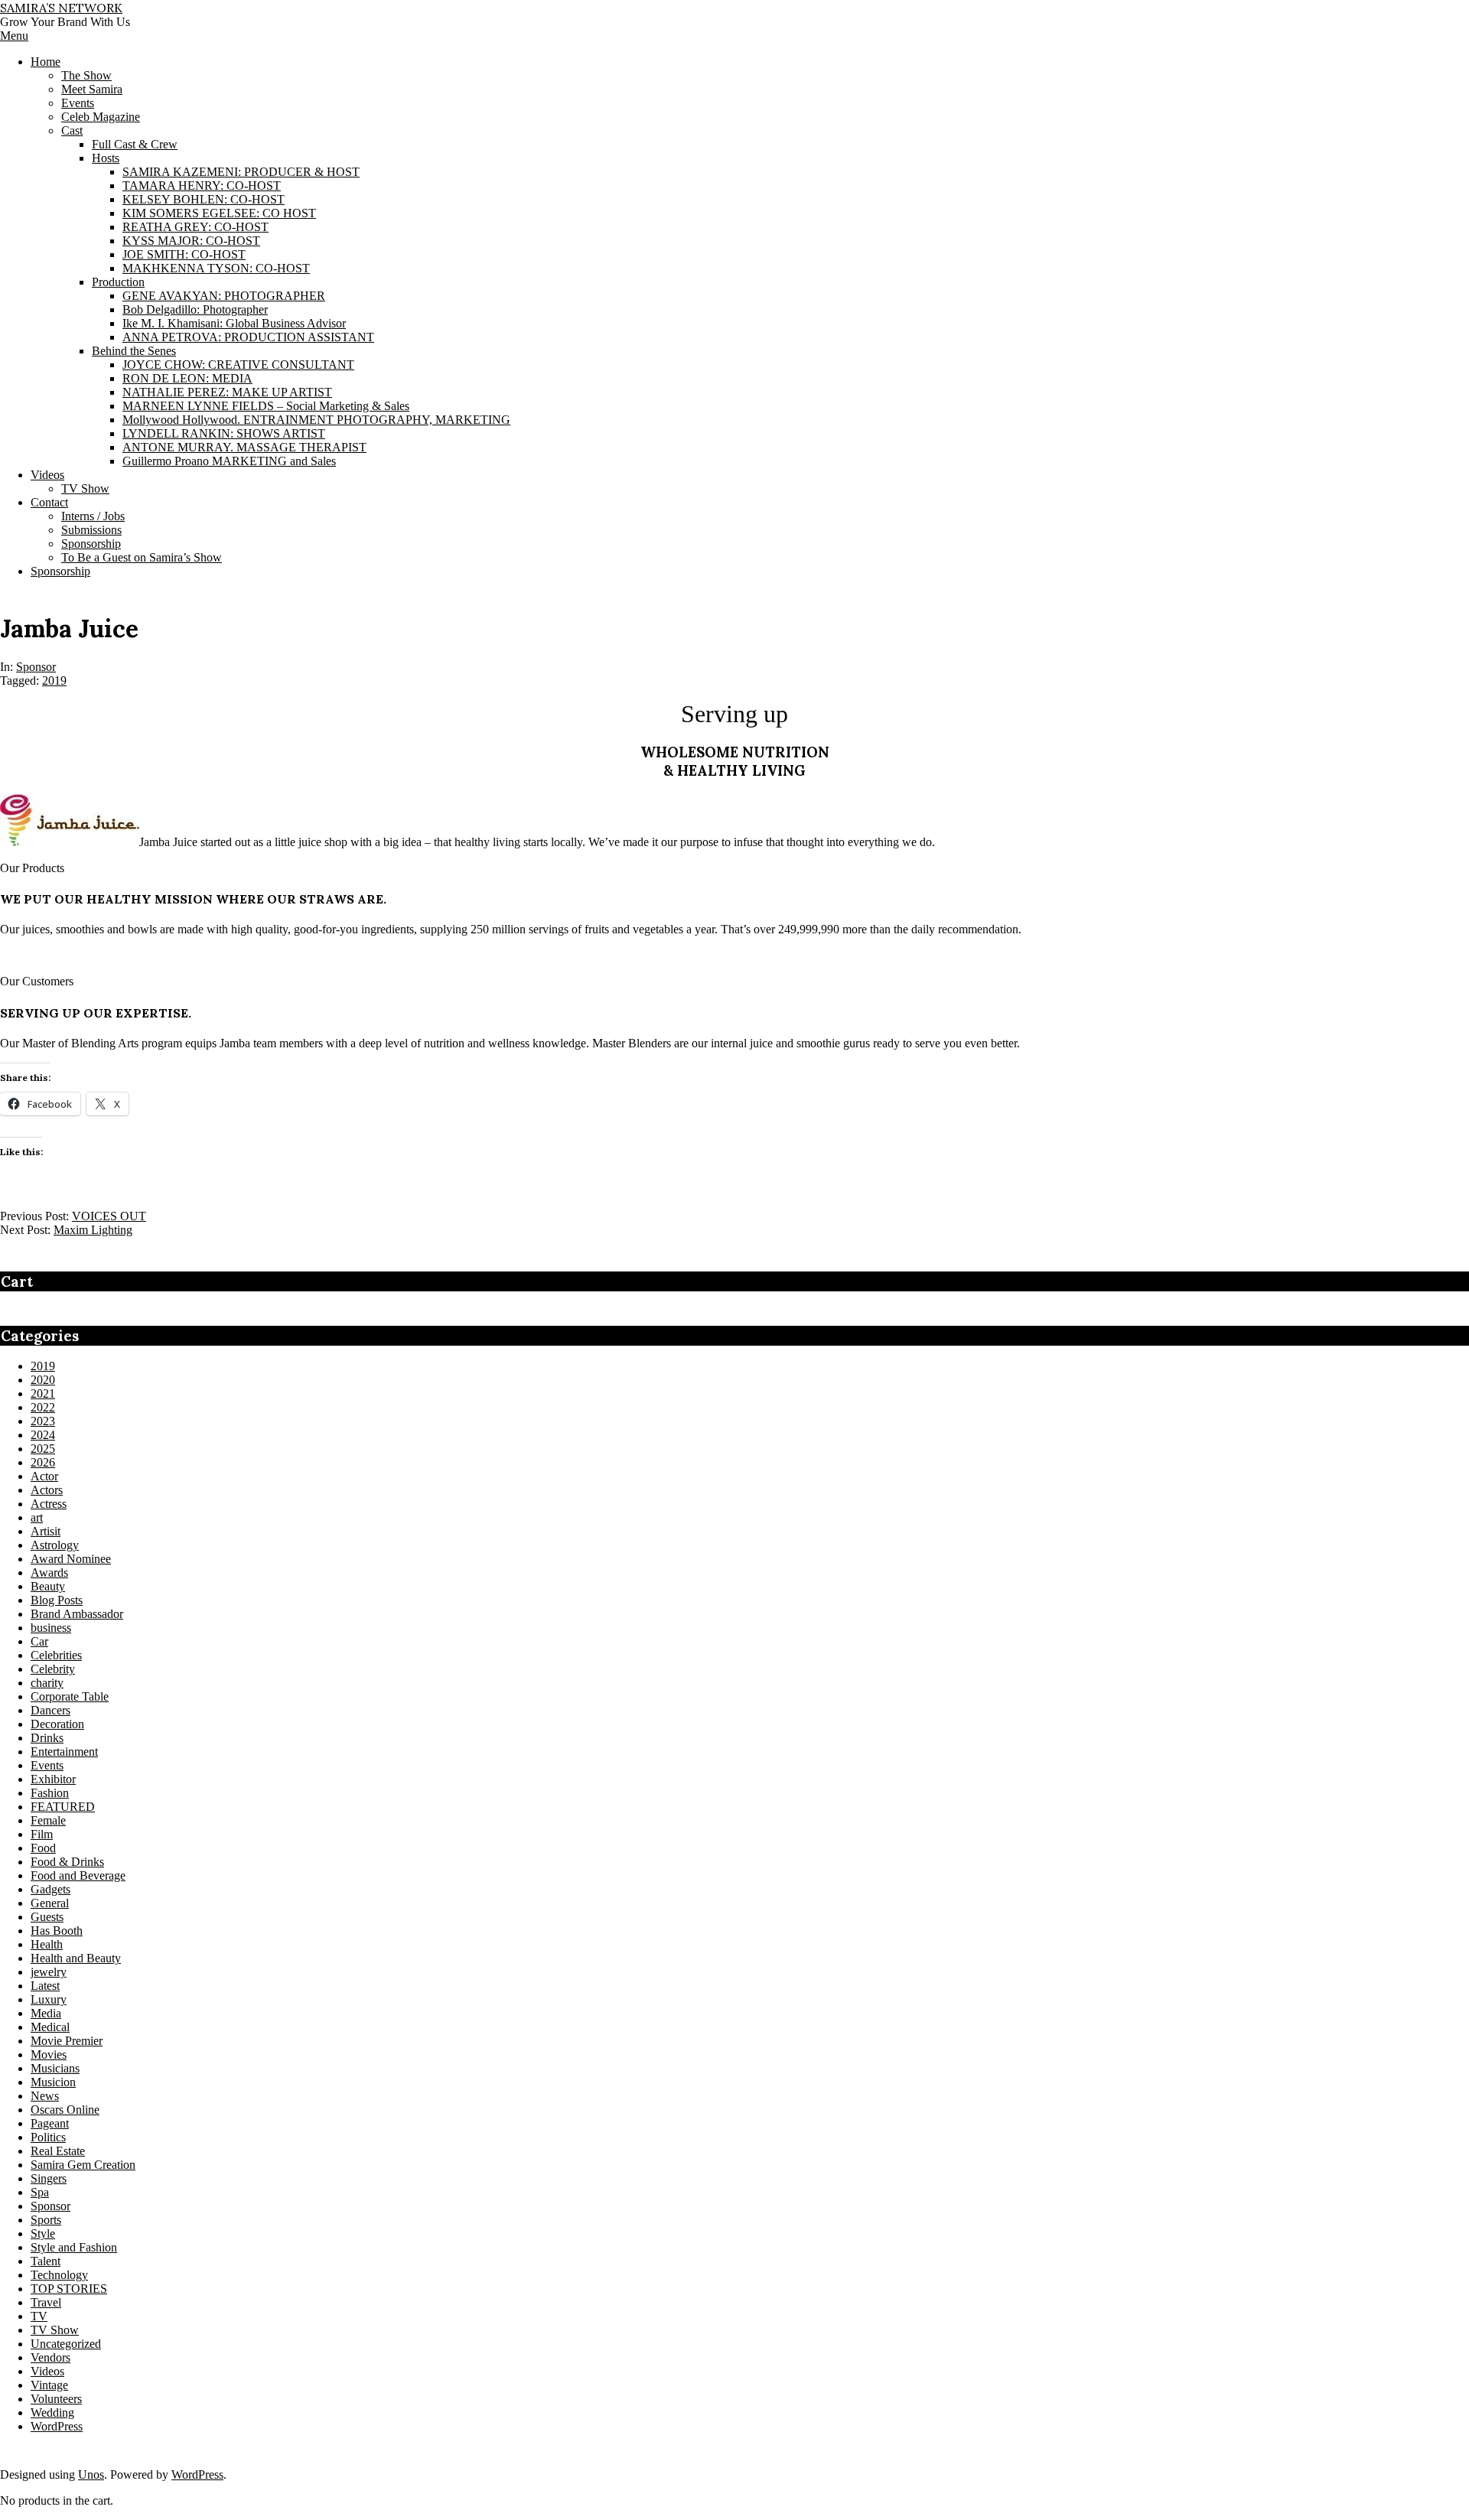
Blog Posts (57, 1600)
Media (46, 2013)
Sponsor (36, 667)
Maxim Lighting (93, 1230)
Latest (45, 1986)
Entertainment (64, 1752)
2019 (54, 680)
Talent (46, 2261)
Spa (40, 2192)
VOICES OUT (109, 1216)
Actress (49, 1504)
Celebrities (56, 1655)
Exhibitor (53, 1779)
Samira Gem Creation (83, 2165)
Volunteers (56, 2399)
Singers (49, 2178)
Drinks (47, 1738)
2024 (43, 1435)
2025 (43, 1449)
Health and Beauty (76, 1958)
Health (47, 1944)
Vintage (49, 2385)
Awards (49, 1573)
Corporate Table (70, 1696)
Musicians (55, 2068)
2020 (43, 1380)
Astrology (55, 1545)
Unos (91, 2474)
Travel (46, 2302)
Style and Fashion (74, 2247)
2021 (43, 1393)
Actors (47, 1490)
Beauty (48, 1586)
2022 (43, 1407)
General (50, 1903)
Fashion (50, 1793)
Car (39, 1641)
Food (43, 1848)
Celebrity (53, 1669)
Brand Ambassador (77, 1614)
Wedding (52, 2413)
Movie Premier (67, 2041)
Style (43, 2233)
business (51, 1628)
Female (48, 1820)
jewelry (49, 1972)
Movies (49, 2054)
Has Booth (57, 1931)
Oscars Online (65, 2110)
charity (47, 1683)
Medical (50, 2027)
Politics (48, 2137)
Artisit (46, 1531)
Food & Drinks (67, 1862)
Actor (44, 1476)
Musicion (53, 2082)
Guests (47, 1917)
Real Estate (58, 2151)
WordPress (57, 2426)
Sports (46, 2220)
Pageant (50, 2123)
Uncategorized (66, 2344)
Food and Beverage (78, 1875)
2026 (43, 1462)
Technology (59, 2275)
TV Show (55, 2330)
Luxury (49, 1999)
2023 (43, 1421)
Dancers (50, 1710)
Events (47, 1765)
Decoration (57, 1724)
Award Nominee (71, 1559)
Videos (47, 2371)
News (45, 2096)
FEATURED (63, 1807)
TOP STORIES (69, 2289)
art (37, 1517)
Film (42, 1834)
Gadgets (50, 1889)
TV (39, 2316)
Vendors (50, 2357)
